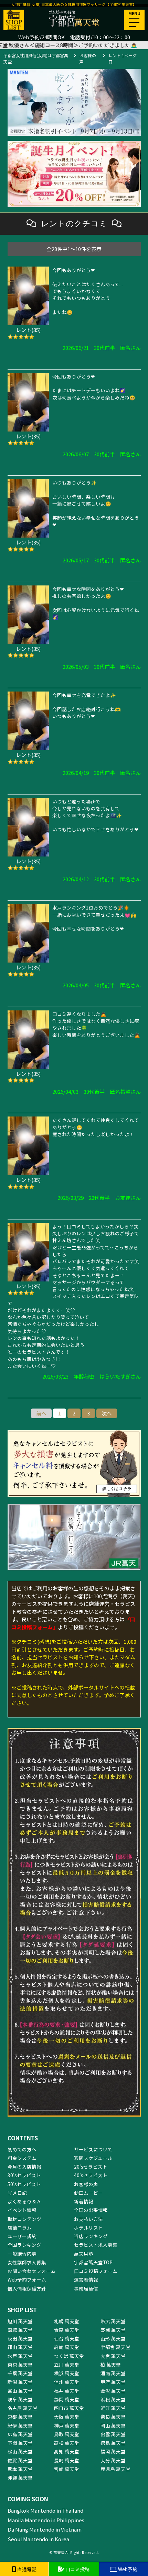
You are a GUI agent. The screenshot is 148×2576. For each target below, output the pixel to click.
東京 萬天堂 (20, 2365)
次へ (107, 1413)
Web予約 (127, 2569)
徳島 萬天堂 (113, 2443)
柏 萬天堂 (111, 2365)
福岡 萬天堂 (113, 2451)
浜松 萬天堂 (113, 2399)
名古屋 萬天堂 (23, 2408)
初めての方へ (22, 2149)
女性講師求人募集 (27, 2262)
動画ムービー (88, 2193)
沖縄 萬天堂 (20, 2478)
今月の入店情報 (24, 2167)
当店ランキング (91, 2236)
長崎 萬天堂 (67, 2460)
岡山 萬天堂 (113, 2426)
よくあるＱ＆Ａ (24, 2201)
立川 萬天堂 (67, 2365)
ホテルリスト (88, 2227)
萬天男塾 (84, 2254)
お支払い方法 (88, 2219)
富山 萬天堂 (20, 2391)
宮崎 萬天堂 (67, 2469)
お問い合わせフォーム (32, 2271)
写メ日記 (17, 2193)
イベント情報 (22, 2210)
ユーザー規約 (22, 2236)
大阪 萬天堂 (67, 2417)
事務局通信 (86, 2288)
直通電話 (26, 2569)
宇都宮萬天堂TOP (93, 2262)
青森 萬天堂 (67, 2330)
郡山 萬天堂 (20, 2347)
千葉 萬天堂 (20, 2373)
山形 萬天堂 (113, 2338)
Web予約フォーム (27, 2279)
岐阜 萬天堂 (20, 2399)
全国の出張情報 (91, 2210)
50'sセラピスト (24, 2184)
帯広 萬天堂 (113, 2321)
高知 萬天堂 (67, 2451)
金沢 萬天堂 (113, 2391)
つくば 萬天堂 (69, 2356)
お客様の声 (86, 2184)
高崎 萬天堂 (67, 2347)
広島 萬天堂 (20, 2434)
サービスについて (93, 2149)
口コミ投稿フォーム (96, 2271)
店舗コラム (20, 2227)
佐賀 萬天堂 (20, 2460)
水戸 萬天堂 (20, 2356)
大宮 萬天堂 (113, 2356)
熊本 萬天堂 (20, 2469)
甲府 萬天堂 (113, 2382)
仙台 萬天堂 (67, 2338)
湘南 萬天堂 (113, 2373)
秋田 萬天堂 (20, 2338)
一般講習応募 (22, 2254)
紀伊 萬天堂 (20, 2426)
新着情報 (84, 2201)
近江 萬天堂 (113, 2408)
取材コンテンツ (24, 2219)
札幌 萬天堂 (67, 2321)
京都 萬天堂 (20, 2417)
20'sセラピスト (91, 2167)
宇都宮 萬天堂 (115, 2347)
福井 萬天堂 (67, 2391)
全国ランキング (24, 2245)
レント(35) (28, 330)
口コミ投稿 (77, 2569)
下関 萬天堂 (20, 2443)
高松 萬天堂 (67, 2443)
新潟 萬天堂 (20, 2382)
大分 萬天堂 (113, 2460)
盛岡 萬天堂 (113, 2330)
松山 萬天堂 (20, 2451)
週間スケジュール (93, 2158)
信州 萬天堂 (67, 2382)
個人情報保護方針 (27, 2288)
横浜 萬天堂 (67, 2373)
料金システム (22, 2158)
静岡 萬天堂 (67, 2399)
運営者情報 (86, 2279)
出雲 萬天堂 (113, 2434)
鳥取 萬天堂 (67, 2434)
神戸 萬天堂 (67, 2426)
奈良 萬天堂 (113, 2417)
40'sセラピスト (91, 2175)
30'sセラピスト (24, 2175)
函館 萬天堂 (20, 2330)
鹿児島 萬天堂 (115, 2469)
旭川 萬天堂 (20, 2321)
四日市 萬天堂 (69, 2408)
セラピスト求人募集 (96, 2245)
